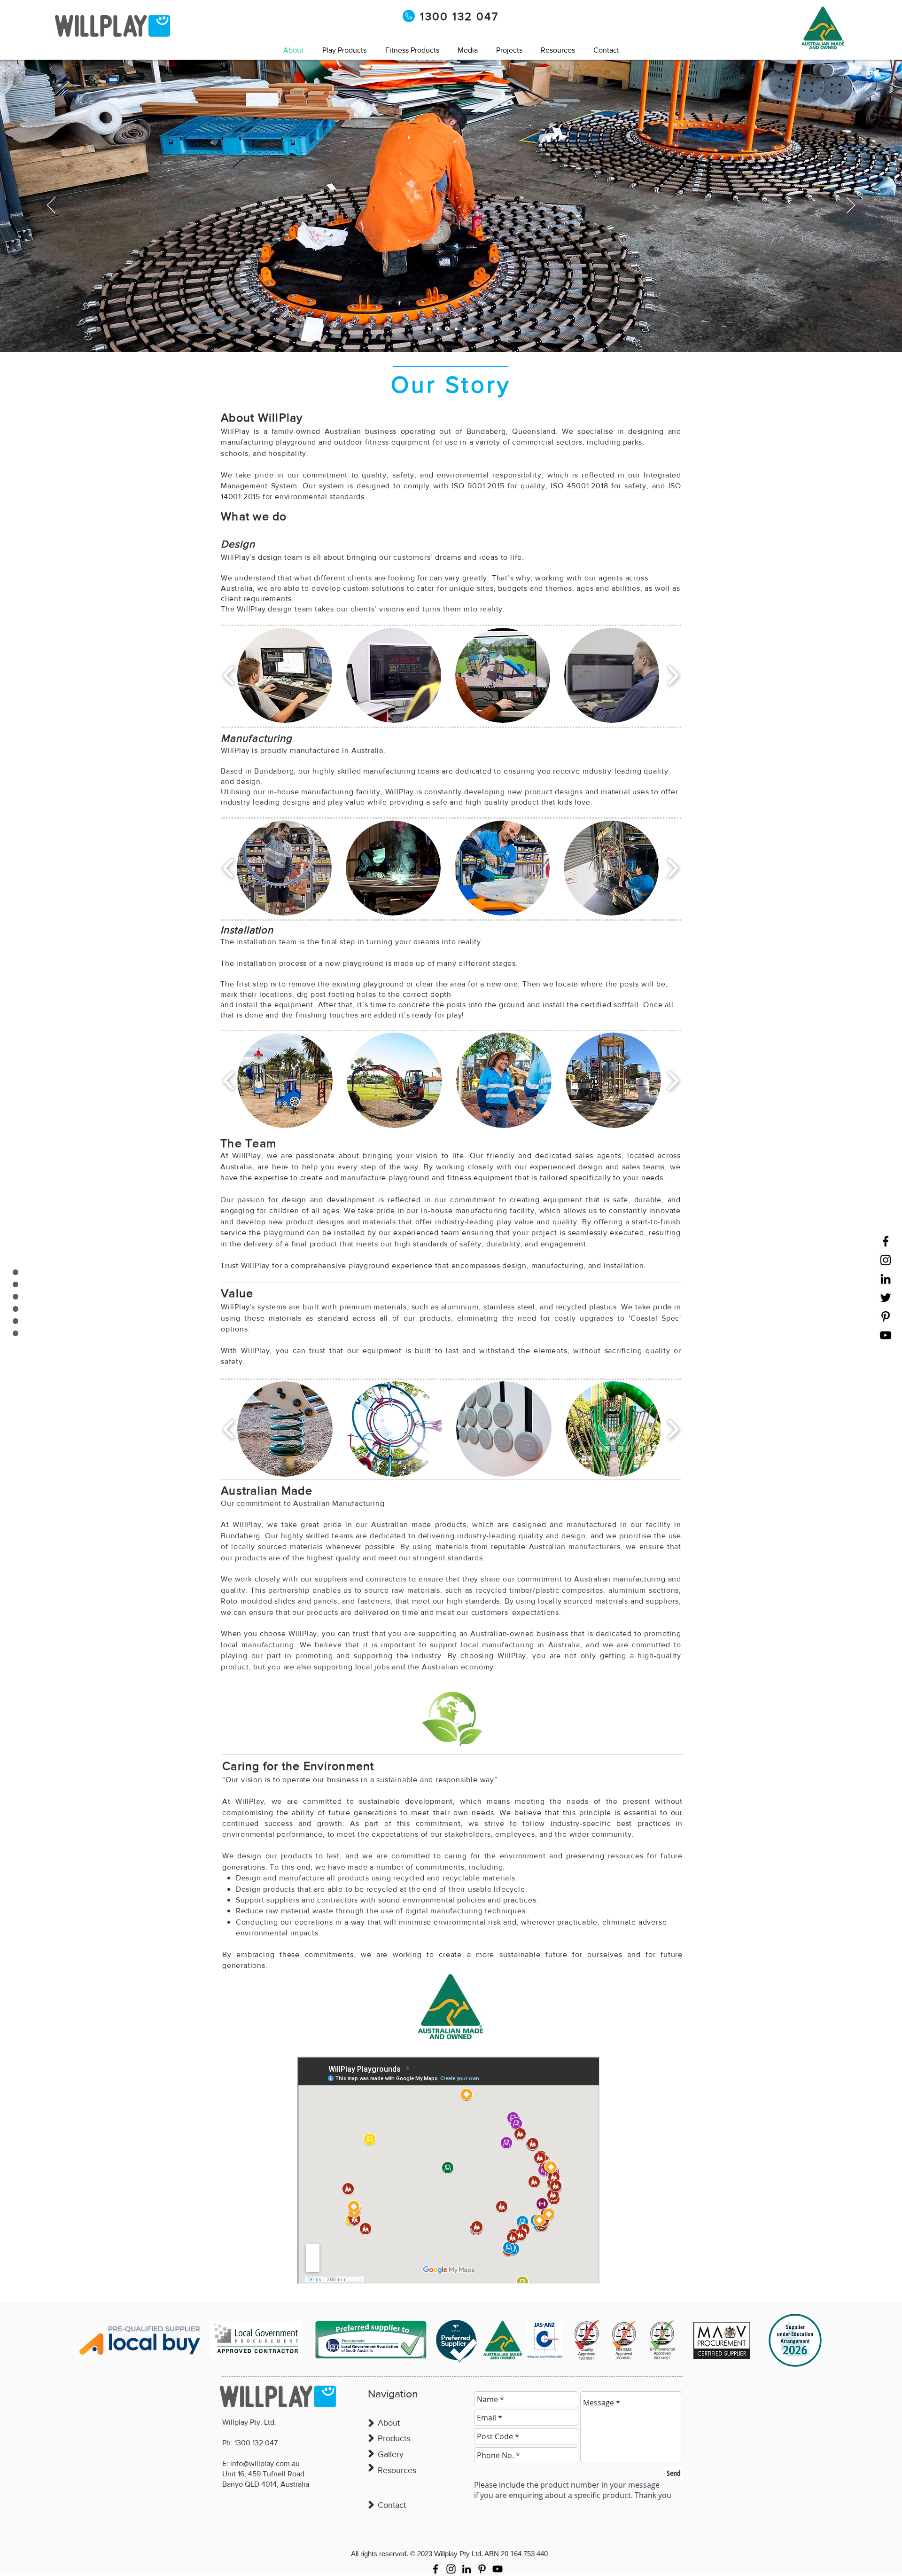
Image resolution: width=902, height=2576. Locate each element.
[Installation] (465, 329)
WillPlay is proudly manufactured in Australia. (303, 750)
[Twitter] (886, 1298)
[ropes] (446, 329)
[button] (468, 50)
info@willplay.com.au (265, 2463)
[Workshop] (455, 329)
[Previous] (51, 206)
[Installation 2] (473, 329)
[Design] (438, 329)
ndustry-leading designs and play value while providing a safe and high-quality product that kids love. (408, 802)
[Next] (851, 206)
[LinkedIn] (886, 1279)
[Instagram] (886, 1260)
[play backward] (229, 676)
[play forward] (673, 676)
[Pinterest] (886, 1316)
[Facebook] (886, 1241)
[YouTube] (886, 1335)
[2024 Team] (429, 329)
